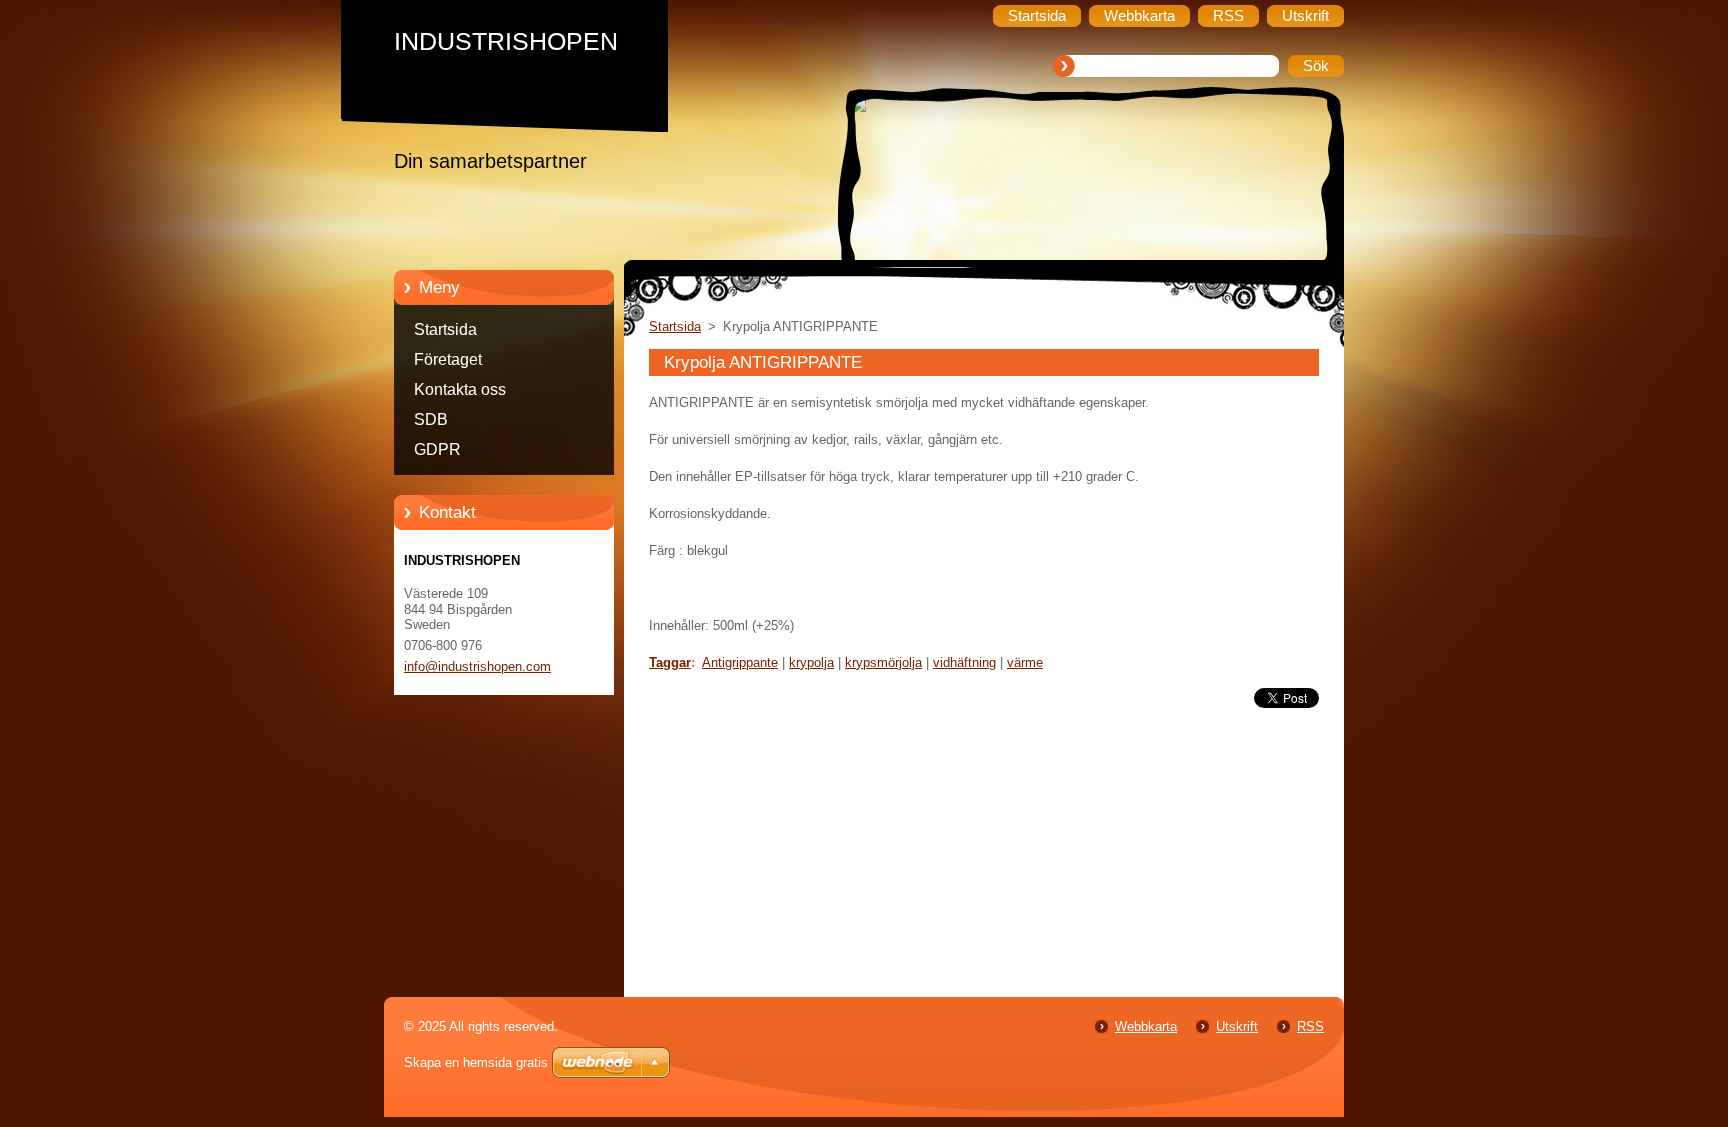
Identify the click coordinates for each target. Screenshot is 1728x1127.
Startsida (445, 329)
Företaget (448, 359)
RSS (1310, 1026)
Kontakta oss (460, 389)
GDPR (437, 449)
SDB (431, 419)
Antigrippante (740, 662)
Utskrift (1237, 1026)
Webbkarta (1146, 1026)
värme (1025, 662)
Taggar (670, 662)
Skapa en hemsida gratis (476, 1062)
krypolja (811, 662)
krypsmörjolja (883, 662)
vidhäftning (964, 662)
